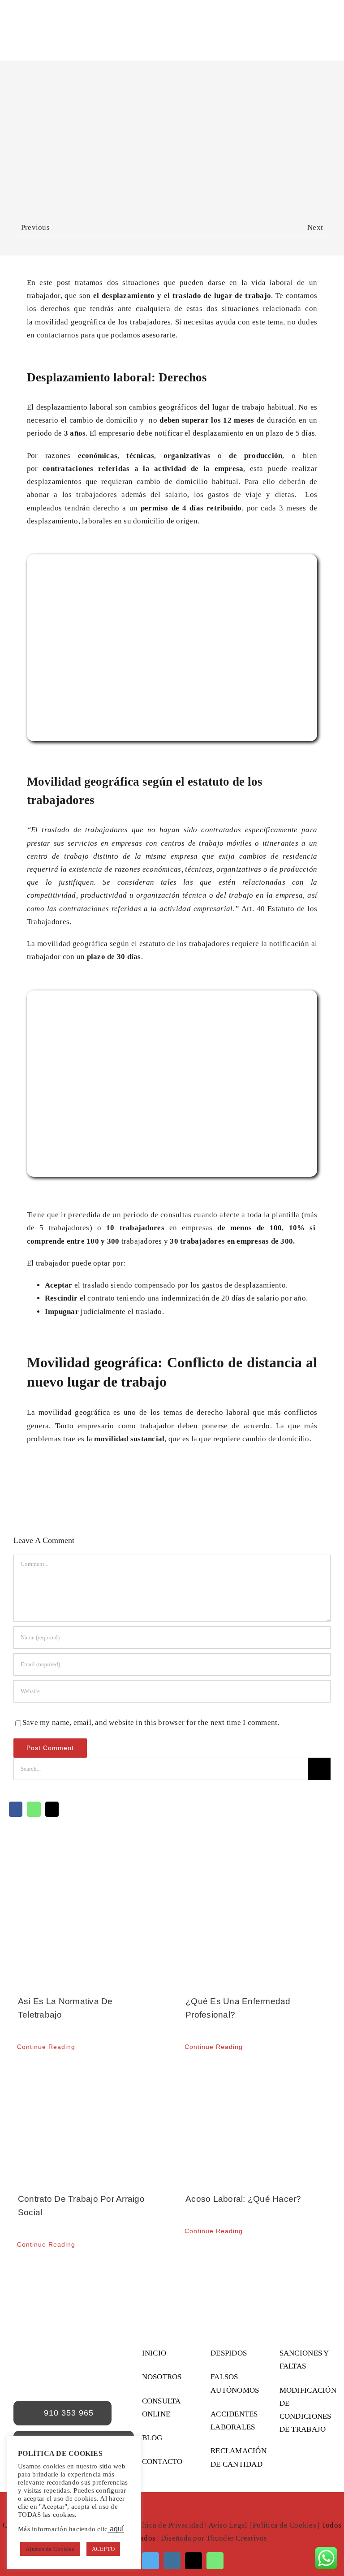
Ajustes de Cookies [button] (50, 2549)
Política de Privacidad (167, 2525)
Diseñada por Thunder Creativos (214, 2538)
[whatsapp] (215, 2561)
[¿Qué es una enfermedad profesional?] (256, 1929)
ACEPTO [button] (103, 2549)
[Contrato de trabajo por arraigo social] (88, 2124)
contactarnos (58, 335)
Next (315, 227)
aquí (116, 2529)
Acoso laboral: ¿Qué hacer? (243, 2199)
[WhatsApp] (34, 1809)
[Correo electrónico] (52, 1809)
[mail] (193, 2561)
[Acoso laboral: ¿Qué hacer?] (256, 2124)
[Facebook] (16, 1809)
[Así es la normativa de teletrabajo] (88, 1929)
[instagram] (172, 2561)
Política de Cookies (284, 2525)
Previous (35, 227)
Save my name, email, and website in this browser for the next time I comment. (151, 1722)
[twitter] (150, 2561)
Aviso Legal (228, 2525)
